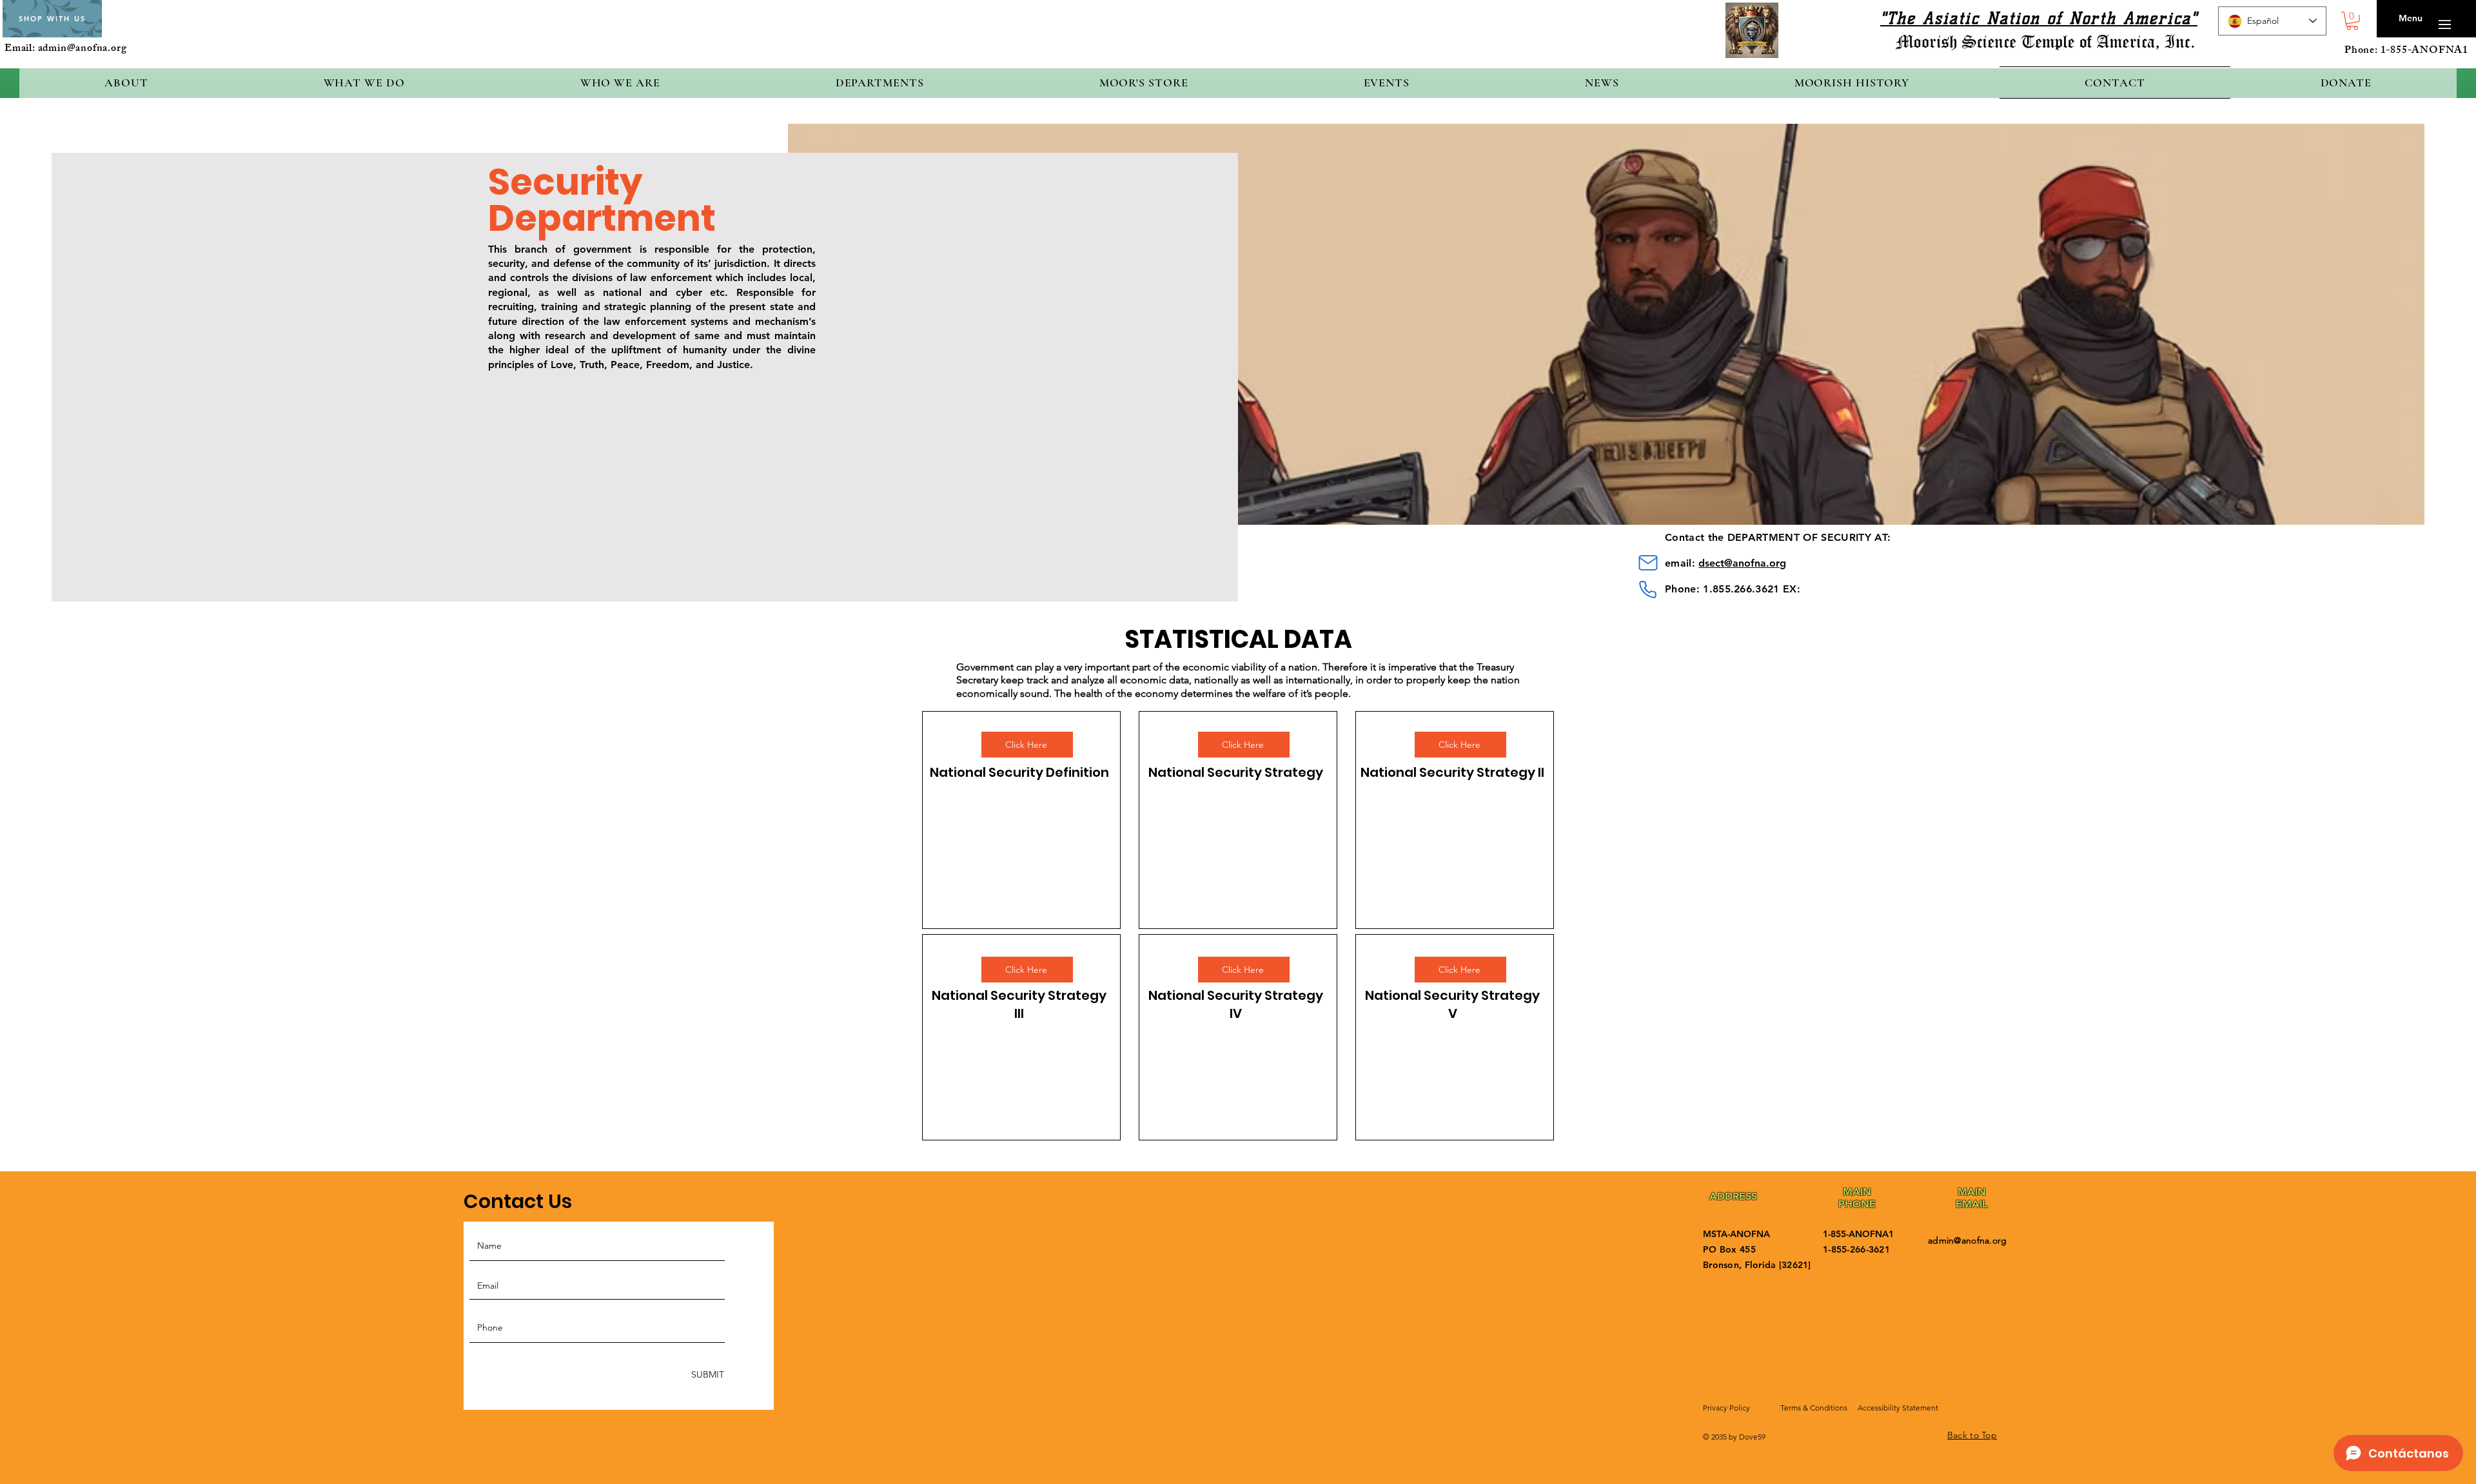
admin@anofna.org (83, 49)
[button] (2352, 21)
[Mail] (1648, 563)
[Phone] (1648, 590)
